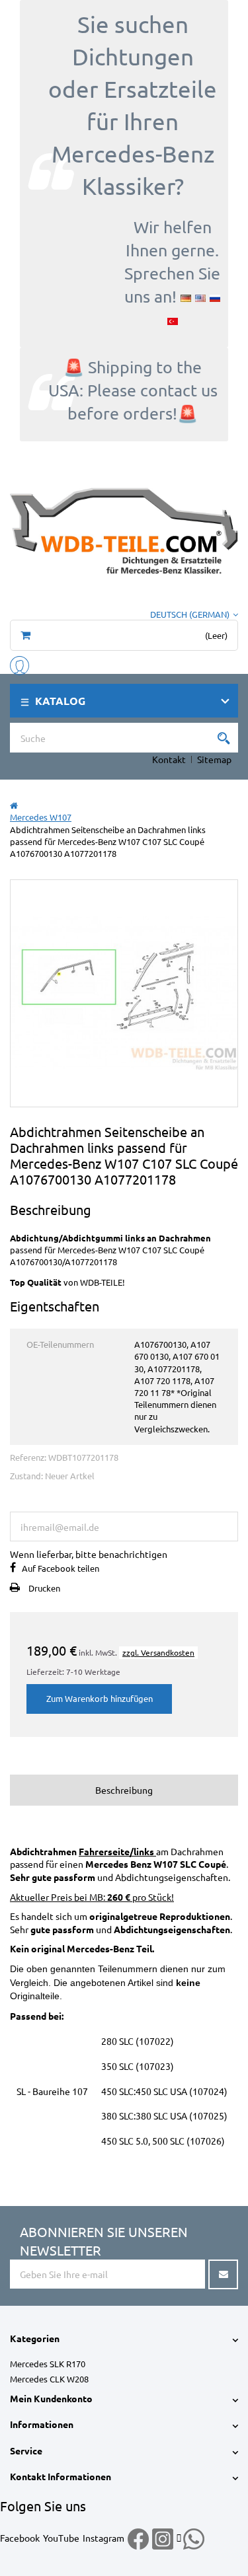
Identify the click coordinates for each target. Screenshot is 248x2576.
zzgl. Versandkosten (158, 1652)
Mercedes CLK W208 (49, 2379)
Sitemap (214, 759)
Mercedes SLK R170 (48, 2364)
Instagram (103, 2538)
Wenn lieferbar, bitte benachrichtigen (89, 1554)
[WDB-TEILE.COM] (124, 530)
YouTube (61, 2538)
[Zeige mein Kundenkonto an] (20, 664)
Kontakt (169, 759)
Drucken (44, 1588)
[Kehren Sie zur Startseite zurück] (14, 805)
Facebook (20, 2538)
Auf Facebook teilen (61, 1568)
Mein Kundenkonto (51, 2398)
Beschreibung (124, 1790)
